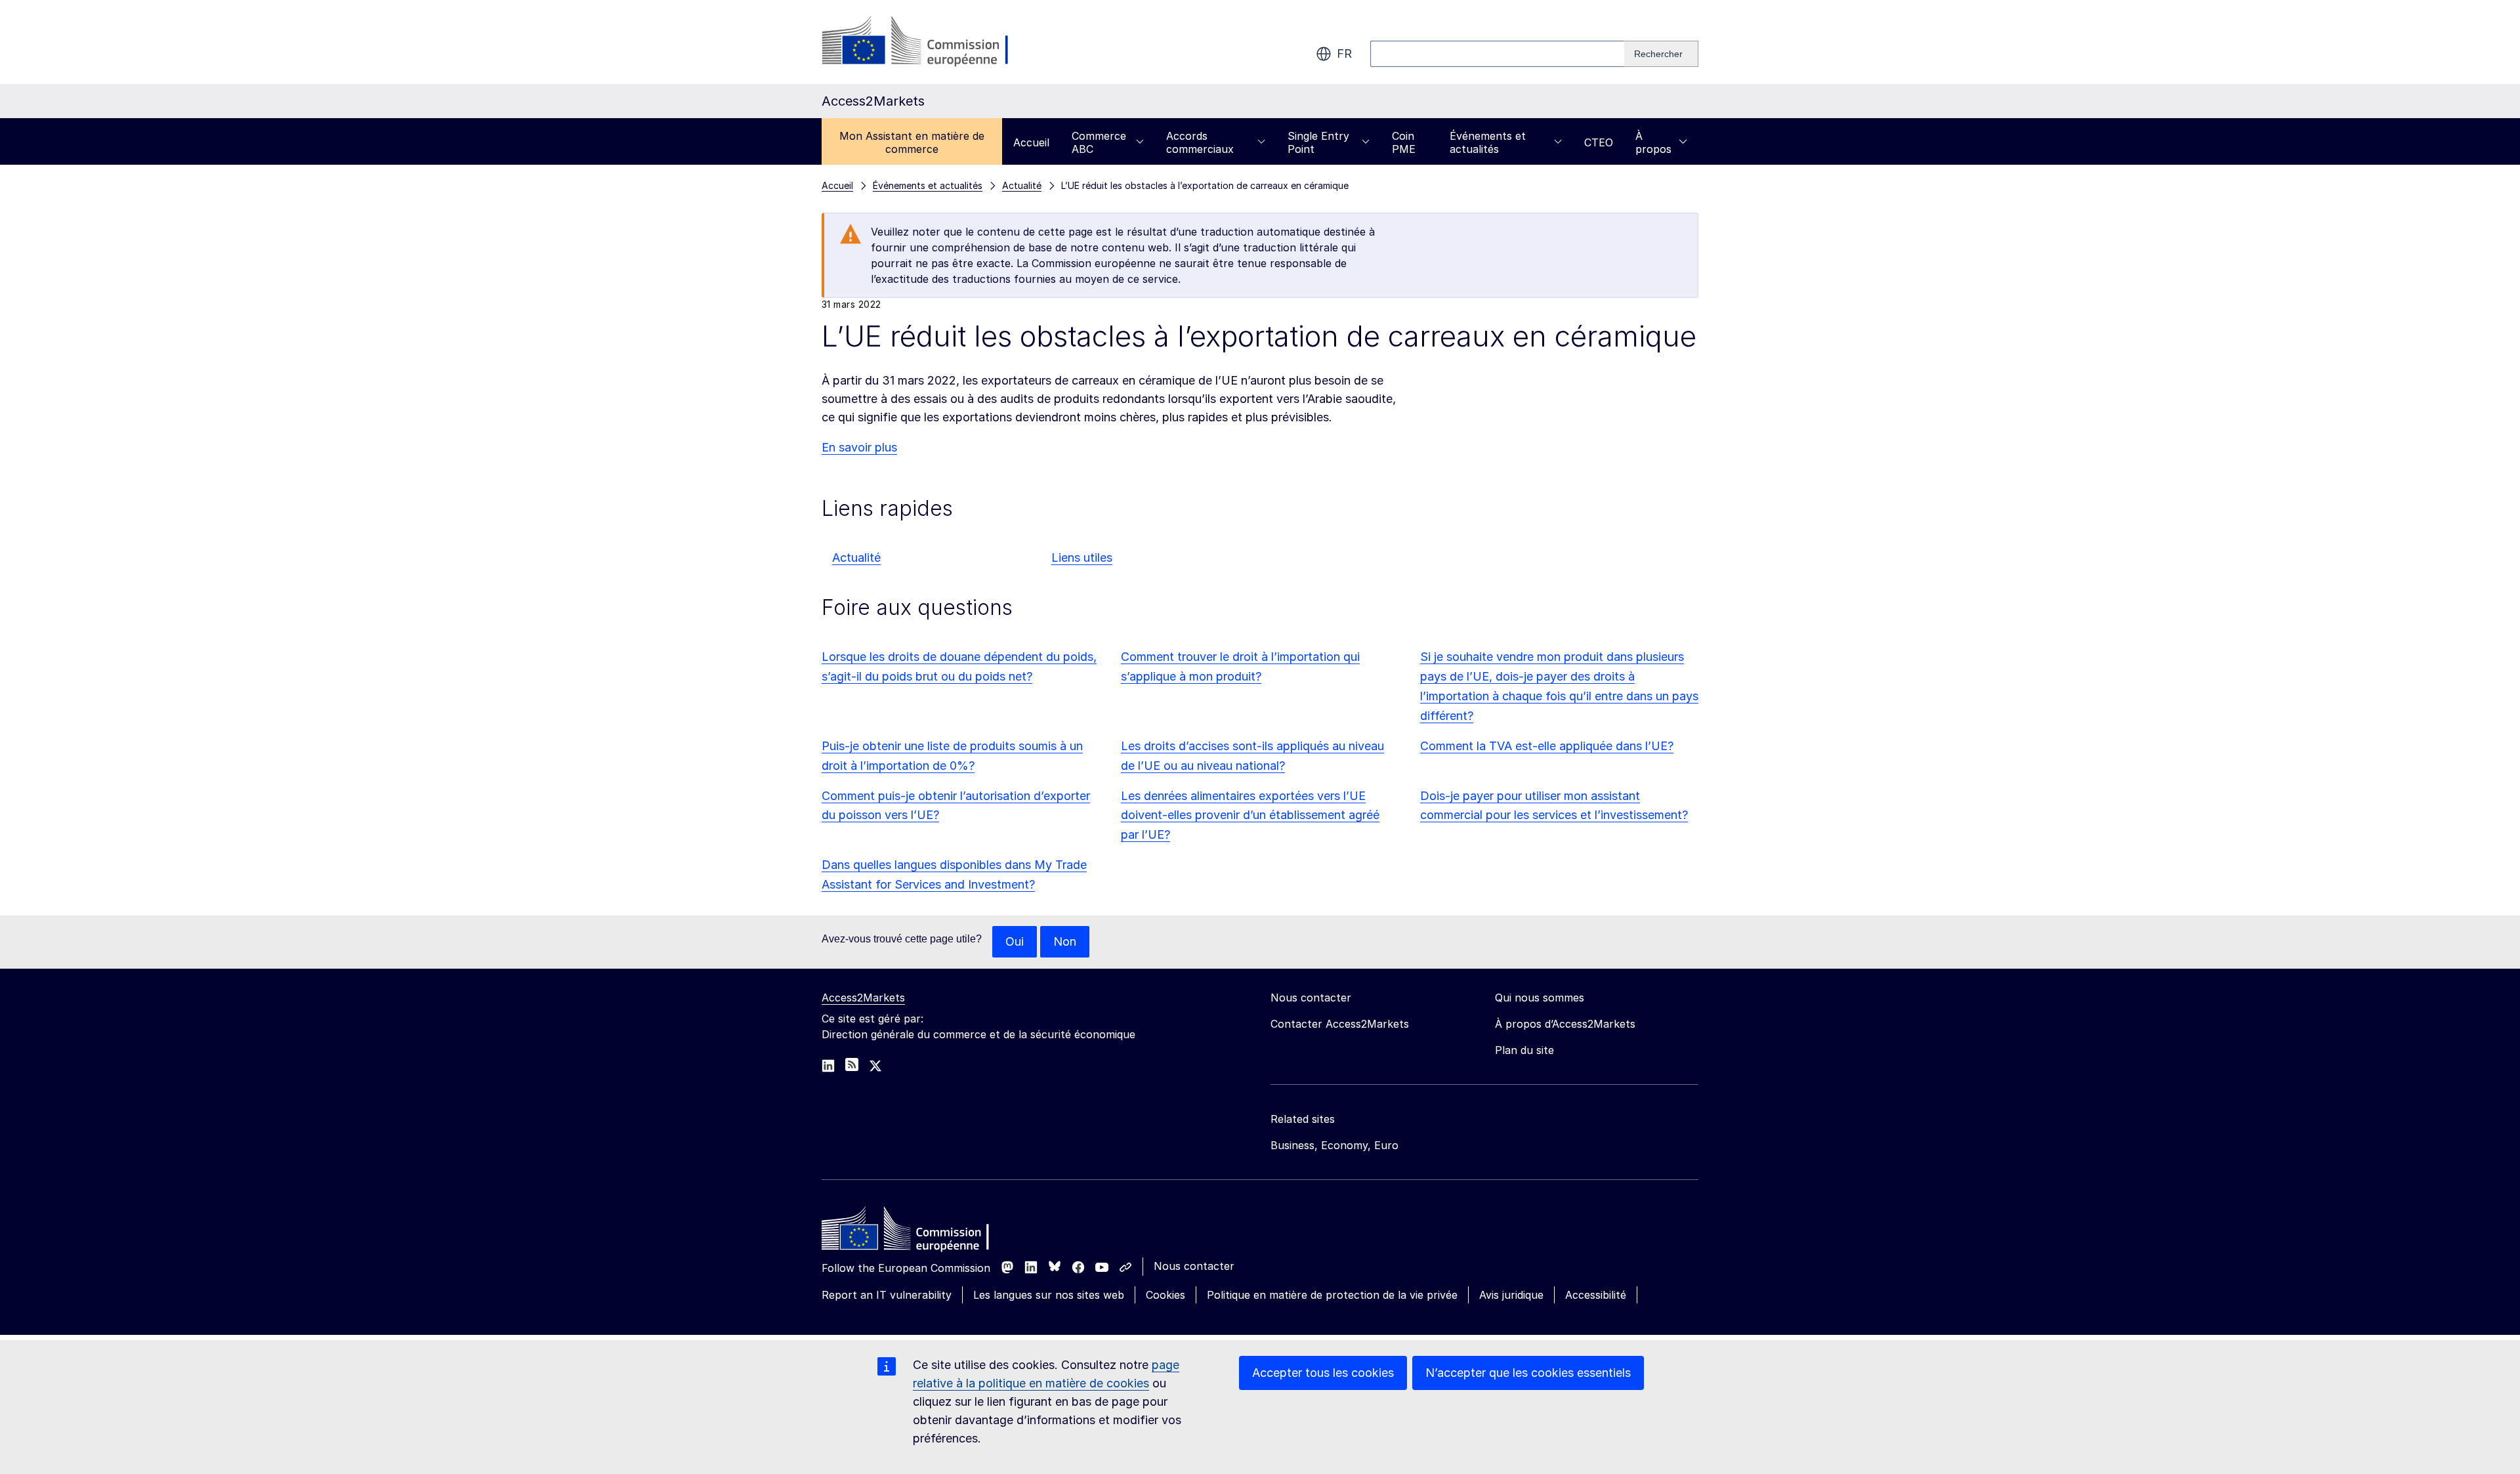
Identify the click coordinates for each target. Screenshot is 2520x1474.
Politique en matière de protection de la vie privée (1332, 1295)
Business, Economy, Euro (1334, 1145)
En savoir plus (859, 447)
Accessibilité (1596, 1295)
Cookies (1165, 1295)
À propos (1653, 142)
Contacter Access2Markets (1340, 1024)
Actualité (856, 558)
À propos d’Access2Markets (1565, 1024)
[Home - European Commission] (917, 1232)
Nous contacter (1194, 1266)
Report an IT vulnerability (887, 1295)
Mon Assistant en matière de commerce (912, 142)
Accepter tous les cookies (1323, 1373)
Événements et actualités (1488, 142)
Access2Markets (863, 998)
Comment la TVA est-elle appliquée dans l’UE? (1547, 746)
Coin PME (1404, 142)
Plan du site (1524, 1050)
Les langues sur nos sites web (1049, 1295)
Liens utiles (1082, 558)
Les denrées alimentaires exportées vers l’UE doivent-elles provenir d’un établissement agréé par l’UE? (1250, 815)
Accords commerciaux (1200, 142)
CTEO (1599, 142)
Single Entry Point (1318, 142)
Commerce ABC (1099, 142)
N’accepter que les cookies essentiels (1528, 1373)
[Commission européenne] (928, 42)
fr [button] (1344, 53)
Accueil (1031, 142)
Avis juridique (1511, 1295)
